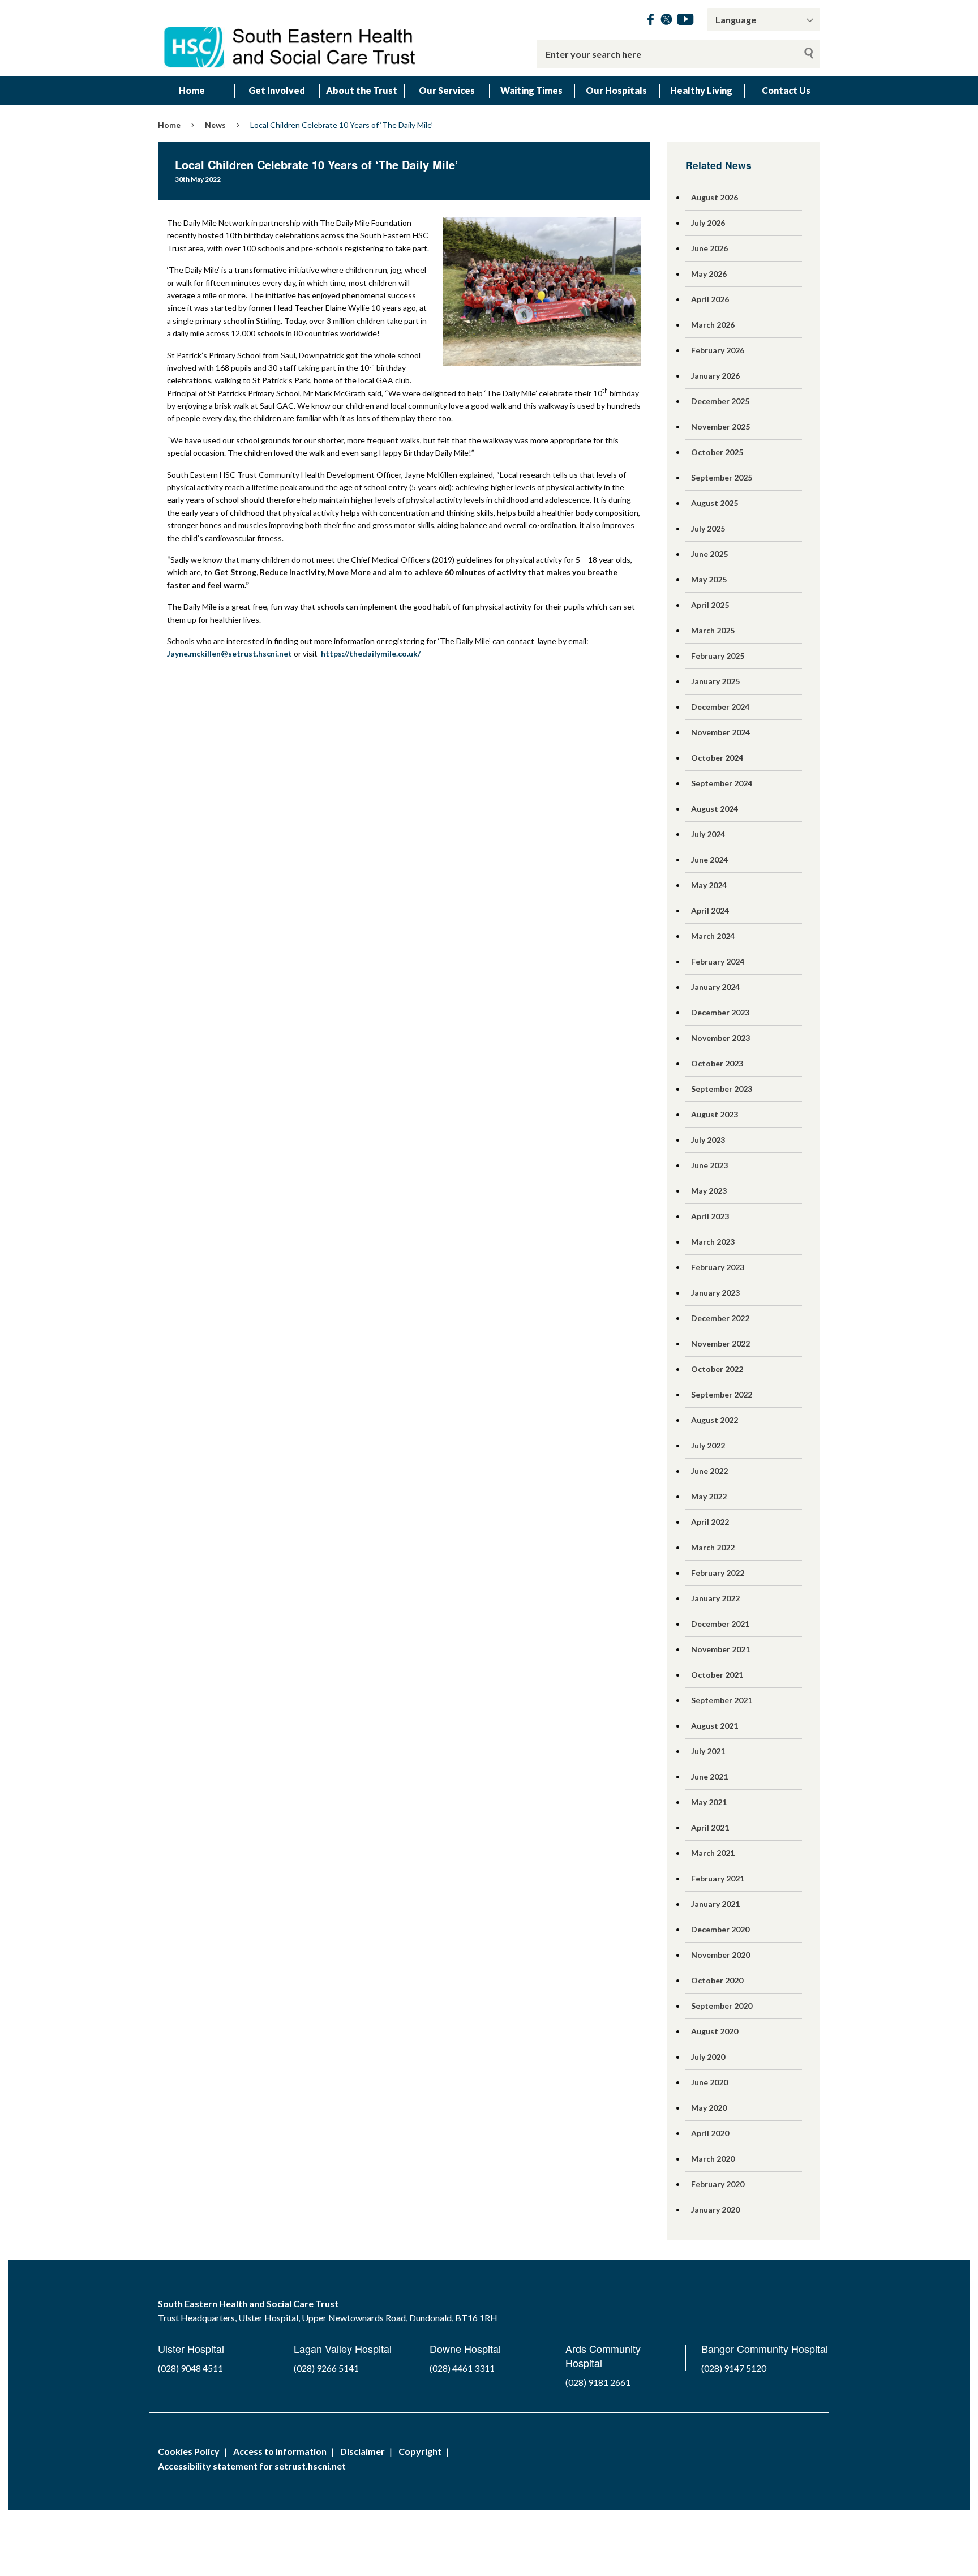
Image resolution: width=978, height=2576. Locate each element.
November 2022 (720, 1343)
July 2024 (708, 834)
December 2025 (720, 401)
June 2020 (709, 2082)
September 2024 (722, 783)
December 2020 (720, 1929)
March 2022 (713, 1547)
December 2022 (720, 1318)
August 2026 (715, 197)
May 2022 (709, 1496)
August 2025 (715, 503)
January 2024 (715, 987)
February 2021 (718, 1878)
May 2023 (709, 1191)
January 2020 (715, 2209)
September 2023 (722, 1089)
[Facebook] (651, 21)
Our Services (447, 90)
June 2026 (709, 248)
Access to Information (280, 2451)
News (215, 125)
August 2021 (715, 1726)
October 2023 (717, 1063)
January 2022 (715, 1598)
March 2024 (713, 936)
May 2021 (709, 1802)
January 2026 (715, 376)
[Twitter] (666, 21)
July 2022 (708, 1445)
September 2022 (722, 1394)
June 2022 (709, 1471)
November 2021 (720, 1649)
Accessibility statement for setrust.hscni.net (252, 2466)
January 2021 (715, 1904)
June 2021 (709, 1776)
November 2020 (720, 1955)
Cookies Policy (189, 2451)
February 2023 (718, 1267)
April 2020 (710, 2133)
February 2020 (718, 2184)
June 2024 (709, 860)
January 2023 (715, 1293)
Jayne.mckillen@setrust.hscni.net (230, 653)
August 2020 (715, 2031)
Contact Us (786, 90)
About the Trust (362, 90)
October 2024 (717, 758)
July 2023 (708, 1140)
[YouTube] (685, 21)
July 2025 (708, 528)
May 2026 (709, 274)
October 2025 (717, 452)
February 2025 (718, 656)
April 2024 (710, 910)
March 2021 (713, 1853)
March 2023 (713, 1242)
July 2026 (708, 223)
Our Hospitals (616, 90)
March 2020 (713, 2159)
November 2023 (720, 1038)
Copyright (420, 2451)
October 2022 (717, 1369)
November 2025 (720, 427)
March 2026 (713, 325)
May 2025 (709, 579)
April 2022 (710, 1522)
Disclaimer (363, 2451)
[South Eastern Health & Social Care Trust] (291, 38)
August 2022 (715, 1420)
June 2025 (709, 554)
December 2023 (720, 1012)
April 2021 (710, 1827)
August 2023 (715, 1114)
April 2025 (710, 605)
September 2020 (722, 2006)
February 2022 (718, 1573)
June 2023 (709, 1165)
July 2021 (708, 1751)
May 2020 (709, 2108)
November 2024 (720, 732)
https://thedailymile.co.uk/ (371, 653)
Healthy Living (701, 90)
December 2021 (720, 1624)
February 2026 (718, 350)
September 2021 (722, 1700)
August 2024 (715, 809)
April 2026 (710, 299)
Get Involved (277, 90)
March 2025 (713, 630)
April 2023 (710, 1216)
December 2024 (720, 707)
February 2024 (718, 961)
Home (192, 90)
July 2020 (708, 2057)
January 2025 (715, 681)
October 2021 (717, 1675)
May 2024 (709, 885)
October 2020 (717, 1980)
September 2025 (722, 477)
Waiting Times (531, 90)
